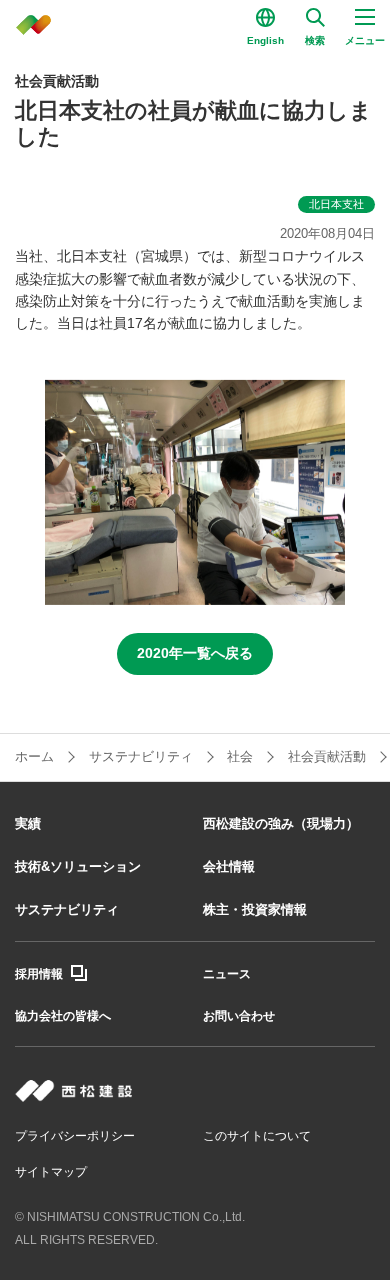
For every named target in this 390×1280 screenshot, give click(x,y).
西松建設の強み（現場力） (281, 823)
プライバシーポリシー (75, 1136)
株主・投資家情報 (255, 909)
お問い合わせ (239, 1016)
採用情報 (39, 974)
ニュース (227, 974)
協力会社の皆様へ (63, 1016)
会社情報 (229, 866)
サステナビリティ (67, 909)
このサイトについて (257, 1136)
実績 (28, 823)
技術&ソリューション (78, 866)
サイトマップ (51, 1172)
